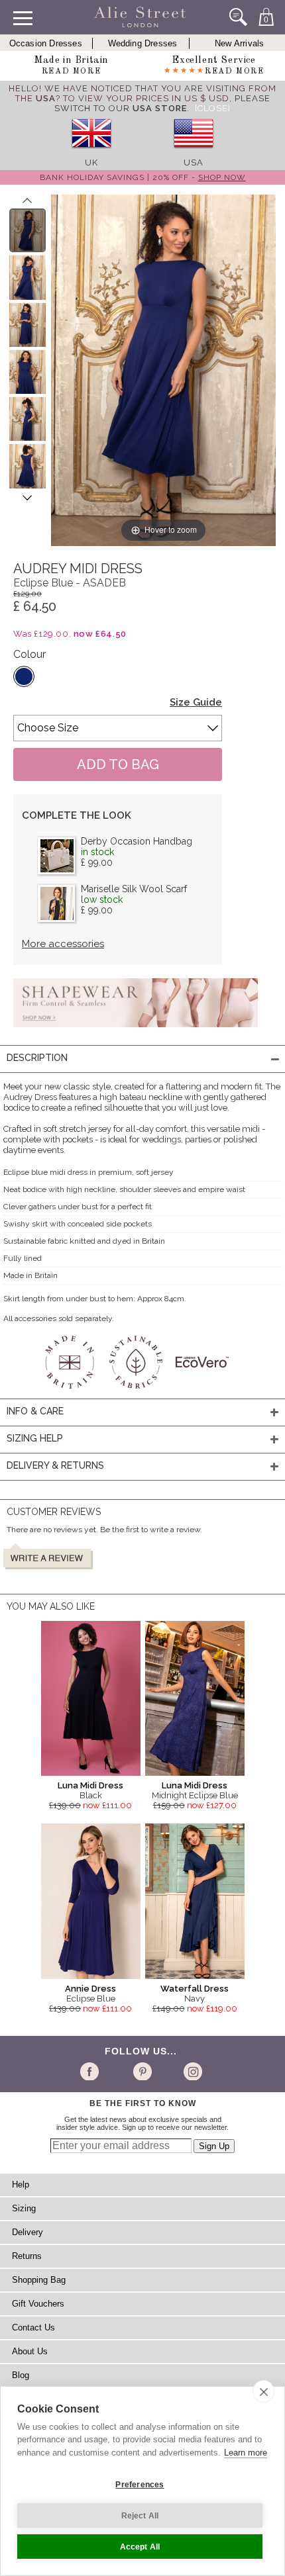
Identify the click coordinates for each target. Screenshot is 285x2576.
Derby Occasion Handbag (137, 841)
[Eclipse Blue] (24, 676)
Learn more (246, 2453)
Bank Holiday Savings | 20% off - (143, 177)
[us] (194, 153)
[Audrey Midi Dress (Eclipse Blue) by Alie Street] (28, 230)
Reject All (140, 2516)
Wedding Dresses (143, 43)
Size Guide (196, 702)
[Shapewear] (136, 1031)
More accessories (63, 944)
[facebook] (92, 2071)
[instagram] (191, 2071)
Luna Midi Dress (90, 1785)
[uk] (91, 153)
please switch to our (162, 103)
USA (194, 162)
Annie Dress (90, 1989)
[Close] (213, 108)
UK (91, 162)
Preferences (140, 2485)
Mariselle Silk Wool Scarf (134, 889)
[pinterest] (142, 2071)
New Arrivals (239, 43)
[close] (263, 2391)
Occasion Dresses (46, 43)
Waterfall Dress (195, 1989)
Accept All (140, 2547)
